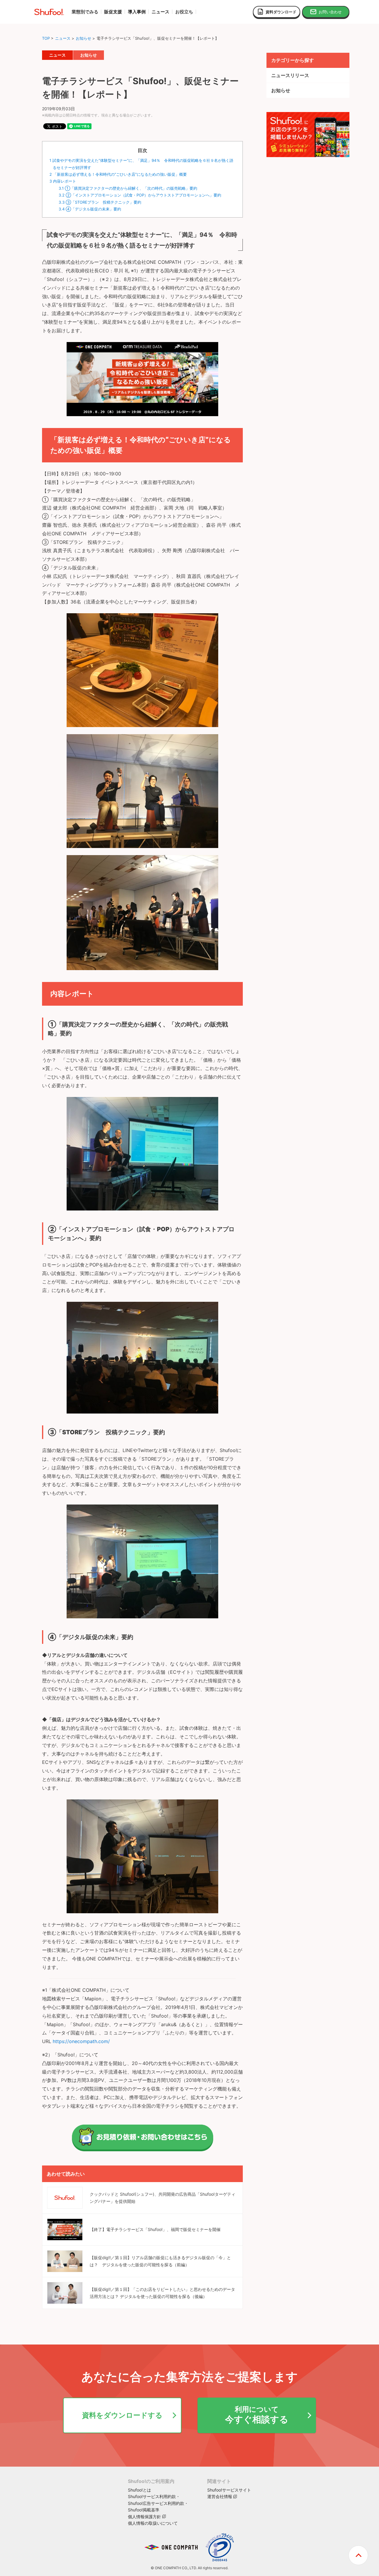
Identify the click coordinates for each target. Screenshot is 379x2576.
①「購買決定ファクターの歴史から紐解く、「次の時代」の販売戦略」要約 (128, 188)
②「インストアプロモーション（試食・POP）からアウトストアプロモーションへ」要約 (140, 195)
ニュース (63, 38)
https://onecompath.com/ (81, 2041)
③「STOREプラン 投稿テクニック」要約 (100, 202)
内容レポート (63, 181)
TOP (46, 38)
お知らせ (83, 38)
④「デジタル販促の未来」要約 (90, 209)
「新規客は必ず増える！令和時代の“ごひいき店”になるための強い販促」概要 (118, 174)
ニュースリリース (290, 75)
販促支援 (113, 12)
